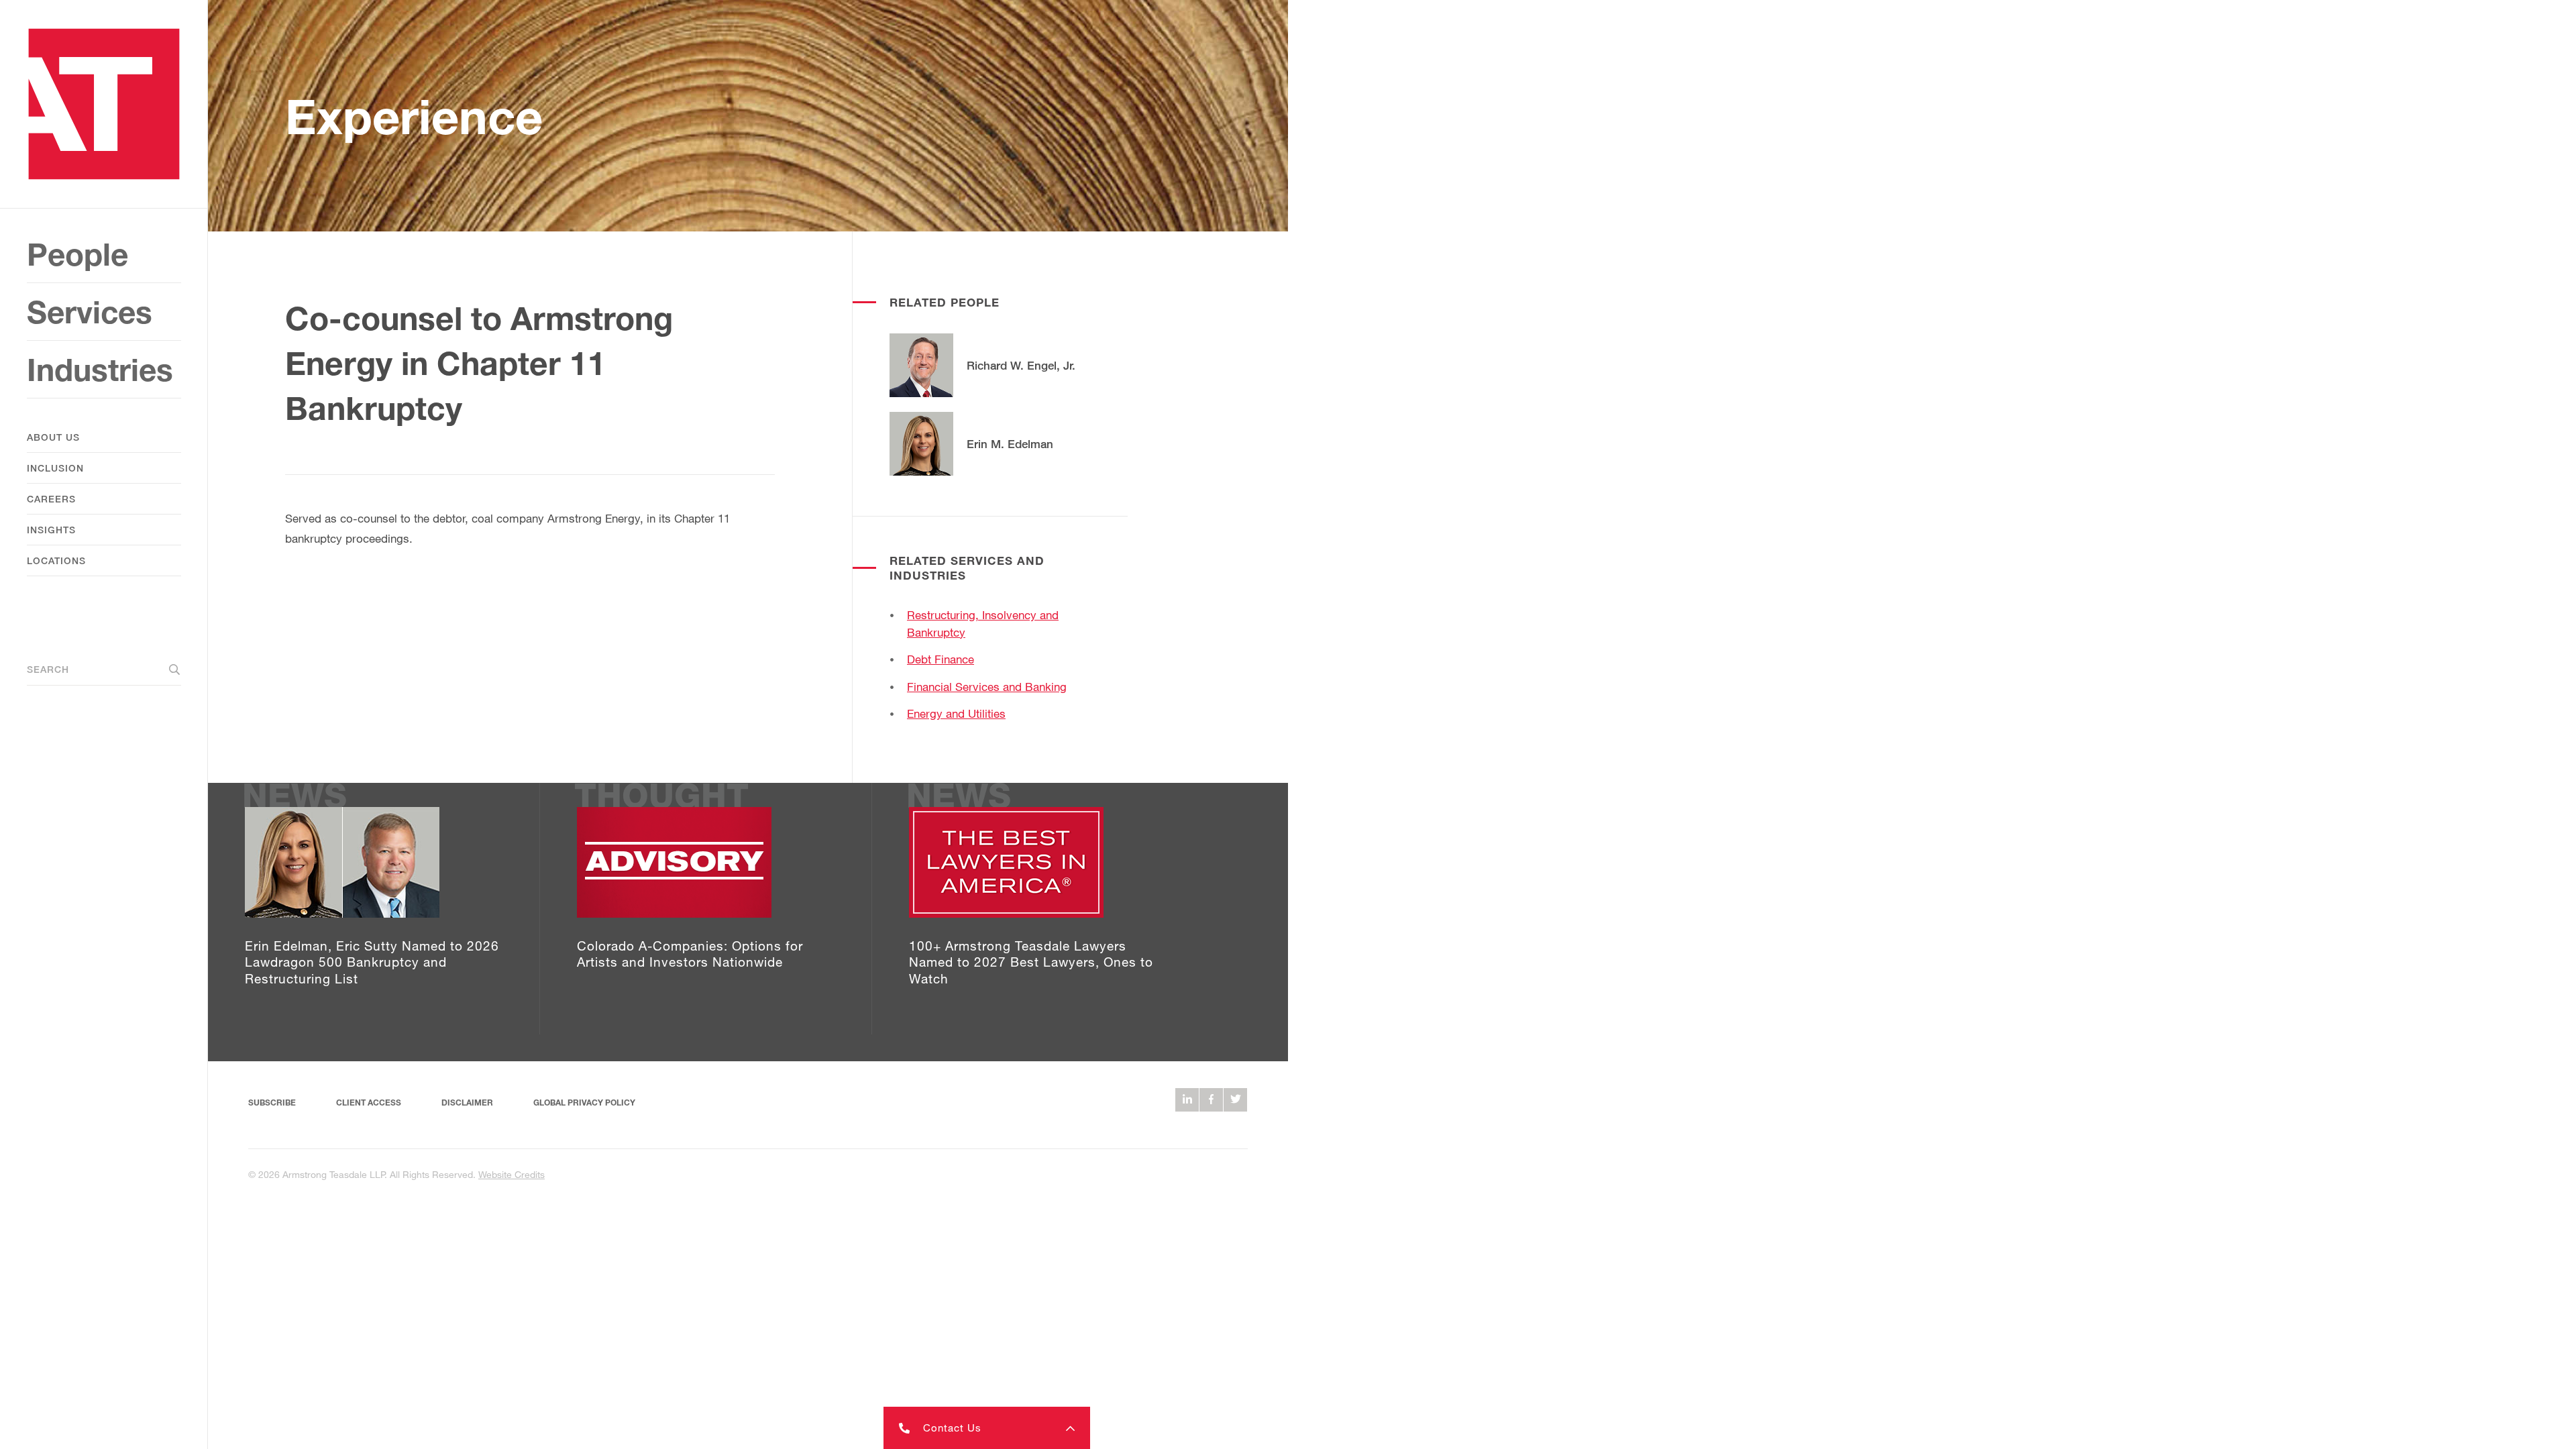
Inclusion (55, 468)
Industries (100, 369)
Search (48, 669)
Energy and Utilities (956, 713)
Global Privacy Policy (584, 1103)
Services (90, 312)
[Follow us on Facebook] (1211, 1100)
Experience (414, 116)
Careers (51, 499)
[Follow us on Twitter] (1235, 1100)
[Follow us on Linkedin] (1187, 1100)
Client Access (369, 1103)
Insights (51, 530)
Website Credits (512, 1174)
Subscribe (272, 1103)
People (77, 254)
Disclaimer (467, 1103)
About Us (53, 437)
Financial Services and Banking (987, 687)
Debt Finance (941, 659)
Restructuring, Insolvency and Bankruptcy (983, 624)
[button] (987, 1428)
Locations (56, 560)
